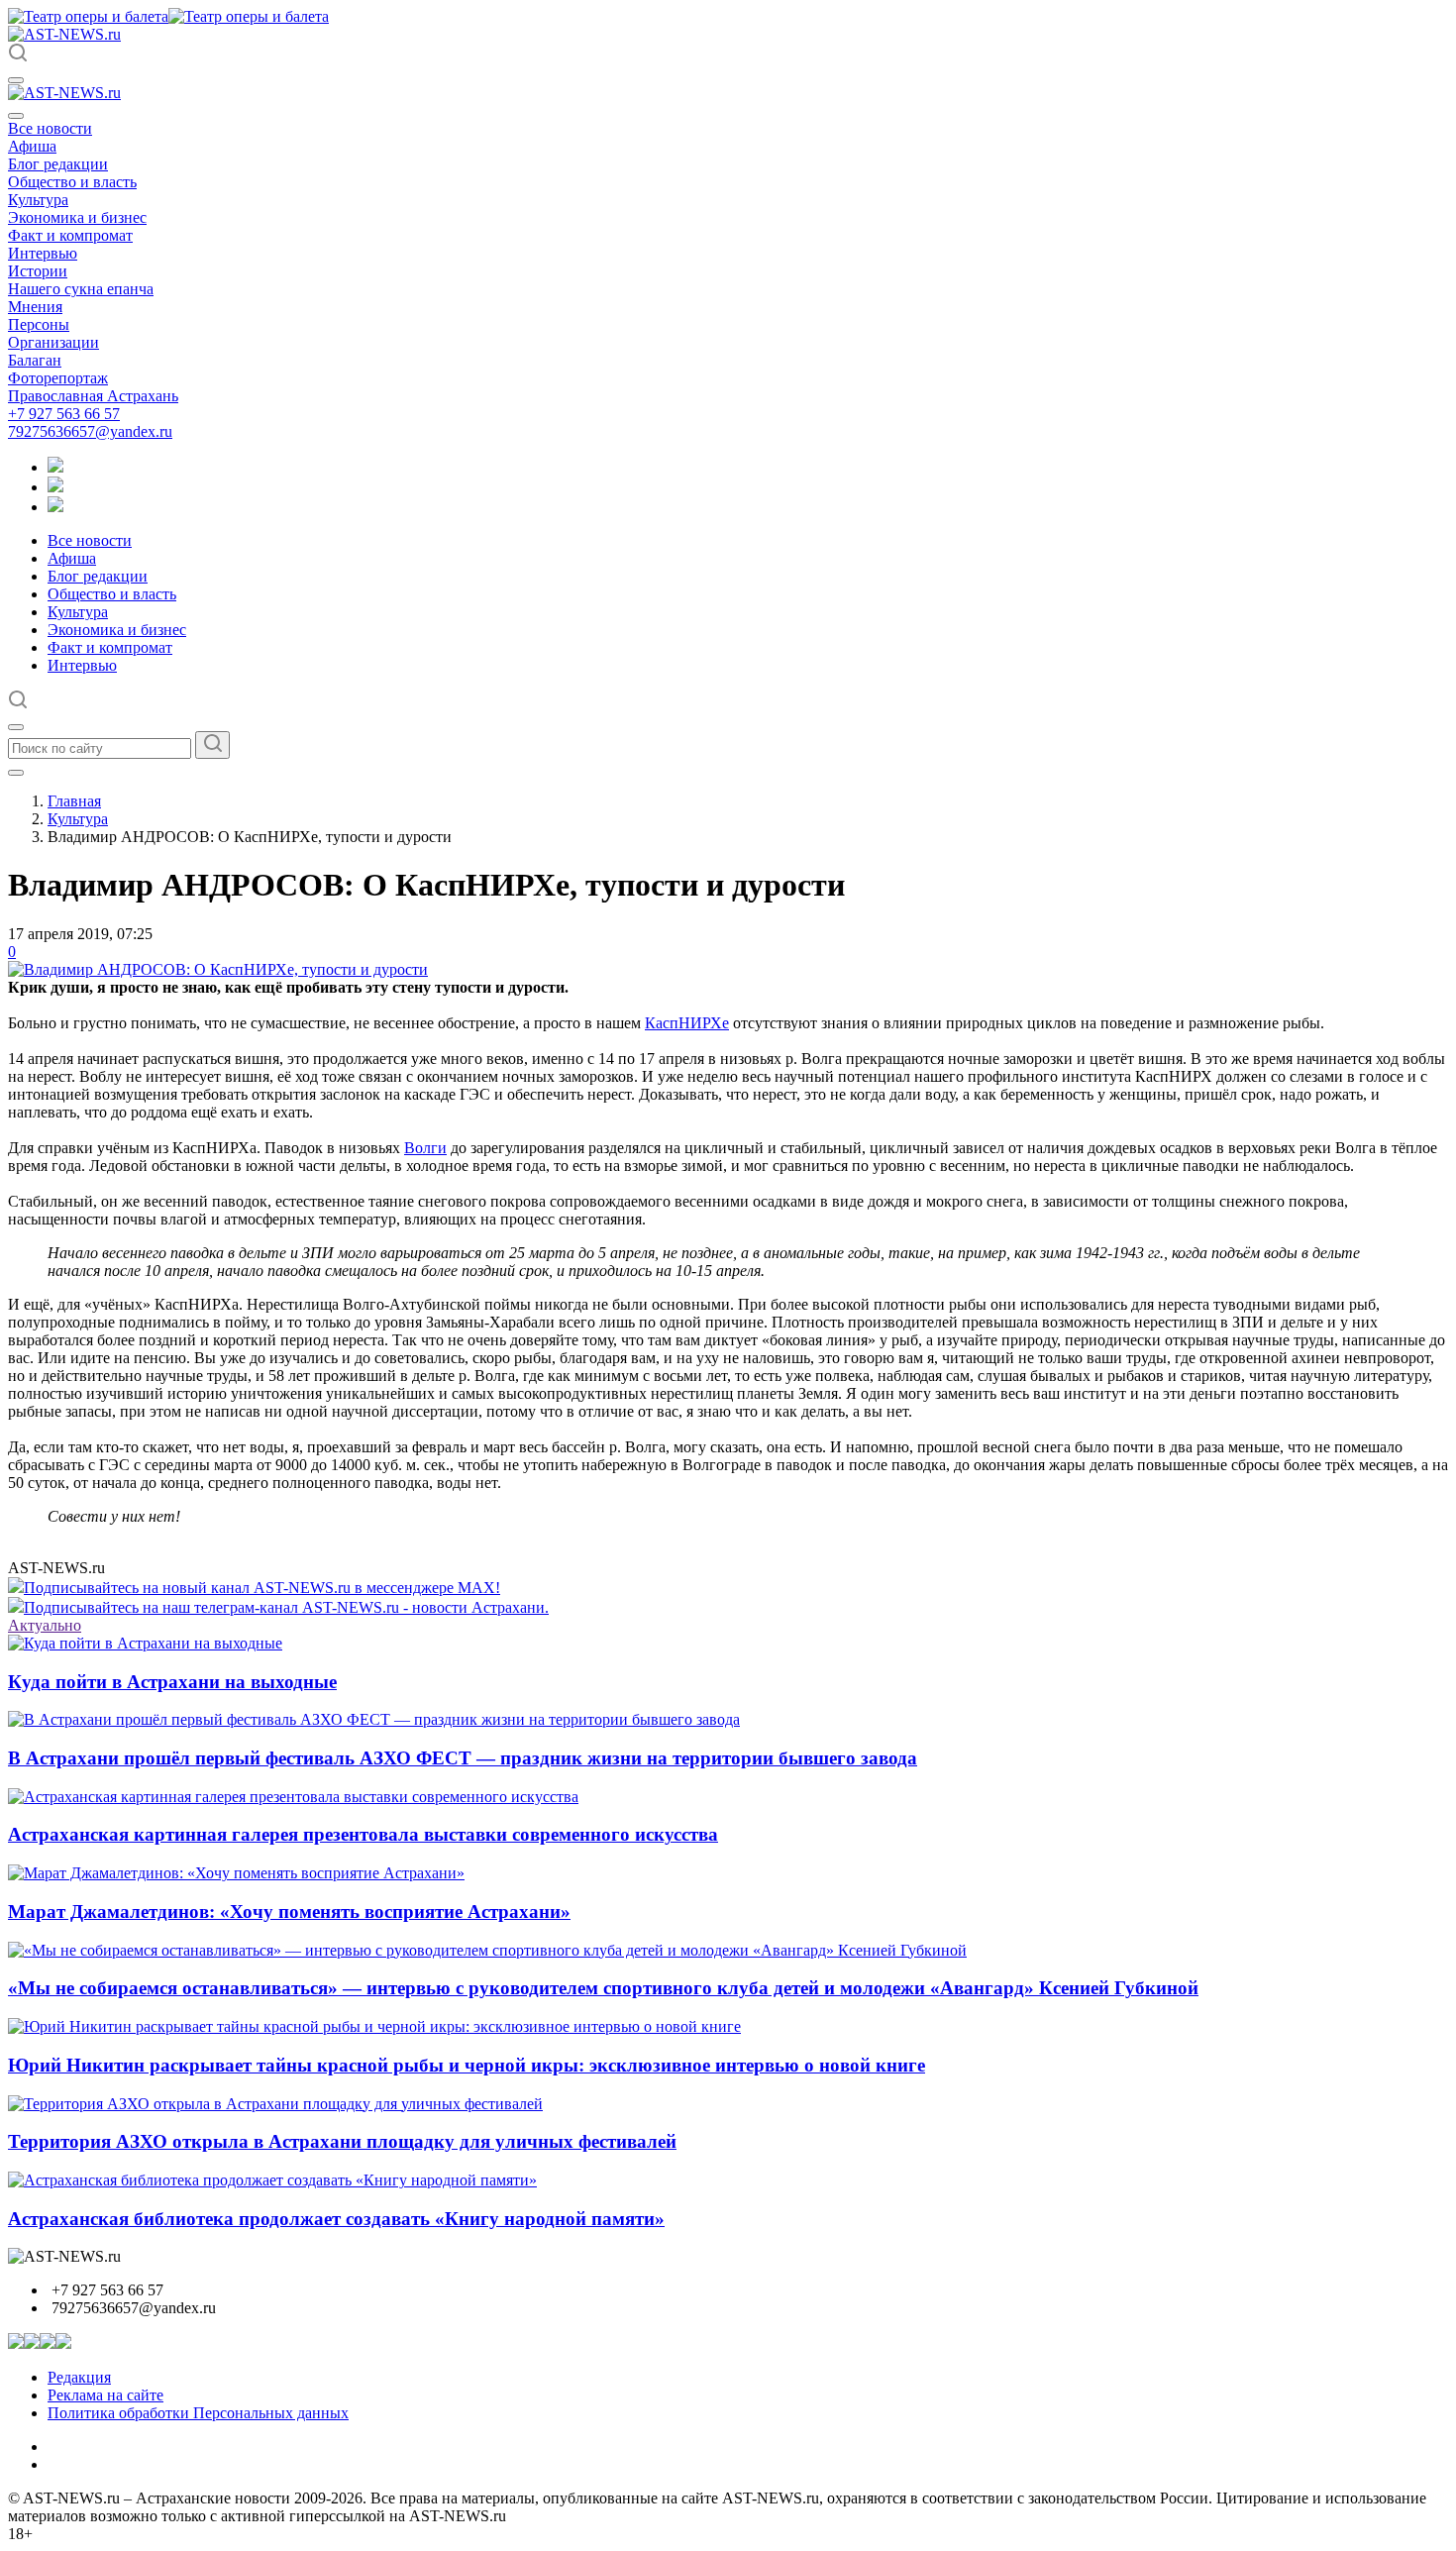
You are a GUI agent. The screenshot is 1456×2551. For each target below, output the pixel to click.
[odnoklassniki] (55, 487)
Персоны (39, 324)
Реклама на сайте (105, 2395)
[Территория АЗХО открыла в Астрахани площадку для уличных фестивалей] (275, 2104)
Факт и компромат (70, 235)
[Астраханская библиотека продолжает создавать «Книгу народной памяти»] (272, 2180)
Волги (425, 1148)
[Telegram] (55, 467)
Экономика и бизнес (77, 217)
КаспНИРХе (687, 1023)
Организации (53, 342)
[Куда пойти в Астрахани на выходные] (145, 1643)
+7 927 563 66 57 (64, 414)
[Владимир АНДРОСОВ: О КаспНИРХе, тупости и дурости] (218, 969)
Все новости (50, 128)
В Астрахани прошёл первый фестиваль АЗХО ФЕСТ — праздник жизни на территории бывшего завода (463, 1758)
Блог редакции (58, 164)
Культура (38, 200)
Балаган (35, 360)
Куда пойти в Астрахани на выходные (172, 1682)
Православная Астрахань (93, 396)
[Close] (16, 116)
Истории (38, 271)
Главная (74, 801)
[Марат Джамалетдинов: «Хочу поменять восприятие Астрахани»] (236, 1873)
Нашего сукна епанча (81, 289)
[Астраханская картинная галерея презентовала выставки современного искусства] (293, 1797)
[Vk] (55, 507)
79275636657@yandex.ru (90, 431)
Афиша (32, 146)
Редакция (79, 2377)
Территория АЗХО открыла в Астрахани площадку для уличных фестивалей (342, 2141)
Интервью (43, 253)
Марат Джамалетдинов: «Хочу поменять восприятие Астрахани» (289, 1912)
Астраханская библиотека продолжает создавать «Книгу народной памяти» (336, 2219)
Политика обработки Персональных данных (198, 2413)
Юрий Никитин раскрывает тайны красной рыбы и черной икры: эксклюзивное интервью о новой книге (467, 2065)
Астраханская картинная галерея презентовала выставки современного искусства (363, 1834)
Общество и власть (72, 182)
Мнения (35, 307)
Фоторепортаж (58, 378)
